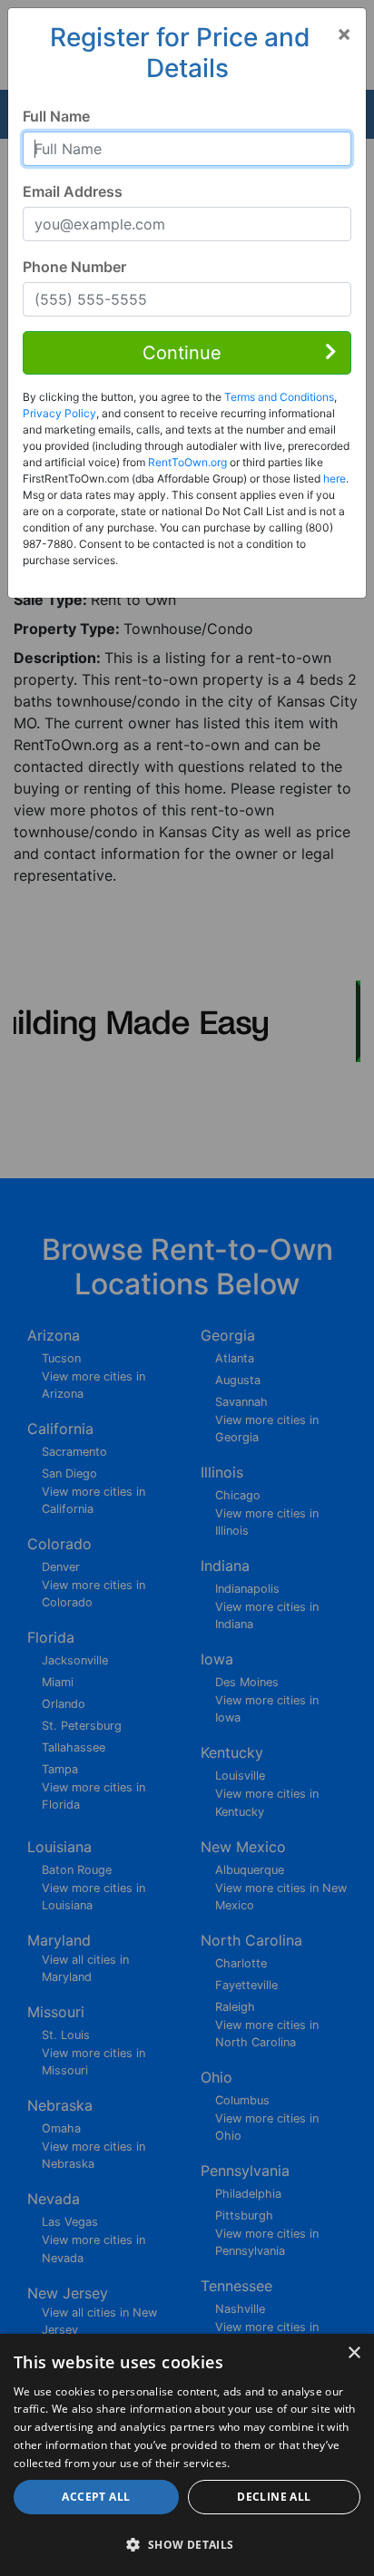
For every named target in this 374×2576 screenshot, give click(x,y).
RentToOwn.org (187, 462)
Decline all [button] (274, 2497)
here (335, 478)
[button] (187, 2544)
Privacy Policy (59, 413)
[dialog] (187, 2455)
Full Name (56, 116)
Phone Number (74, 267)
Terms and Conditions (279, 397)
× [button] (354, 2353)
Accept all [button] (96, 2497)
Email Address (73, 191)
